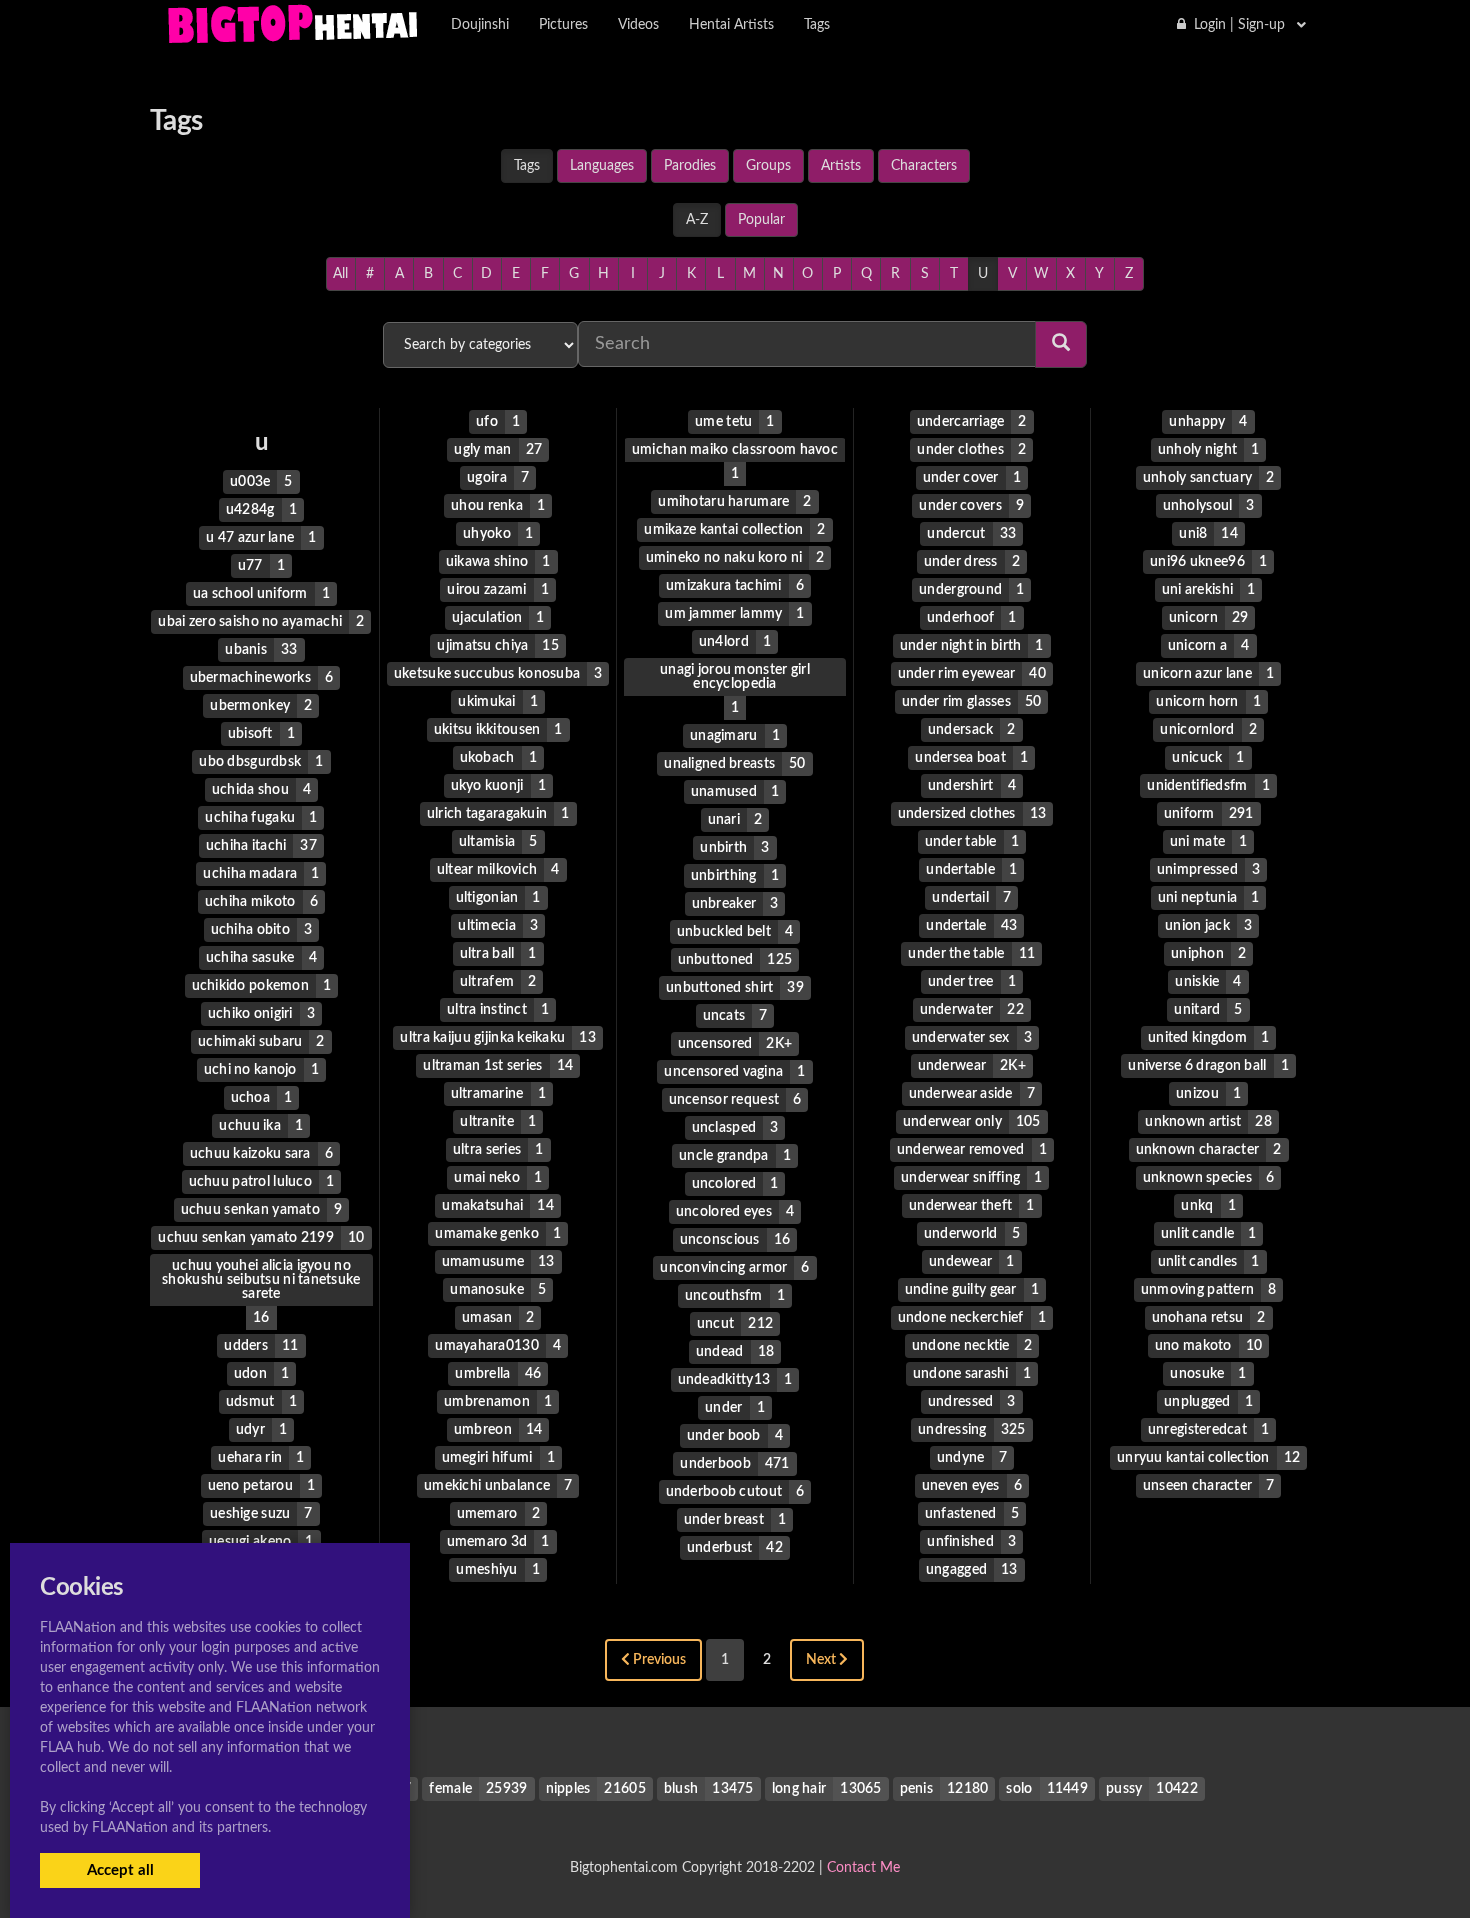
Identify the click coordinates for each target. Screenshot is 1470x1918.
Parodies (690, 166)
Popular (761, 220)
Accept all (120, 1870)
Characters (924, 166)
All (340, 274)
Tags (527, 166)
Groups (768, 166)
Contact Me (863, 1868)
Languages (602, 166)
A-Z (697, 220)
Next (822, 1660)
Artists (841, 166)
